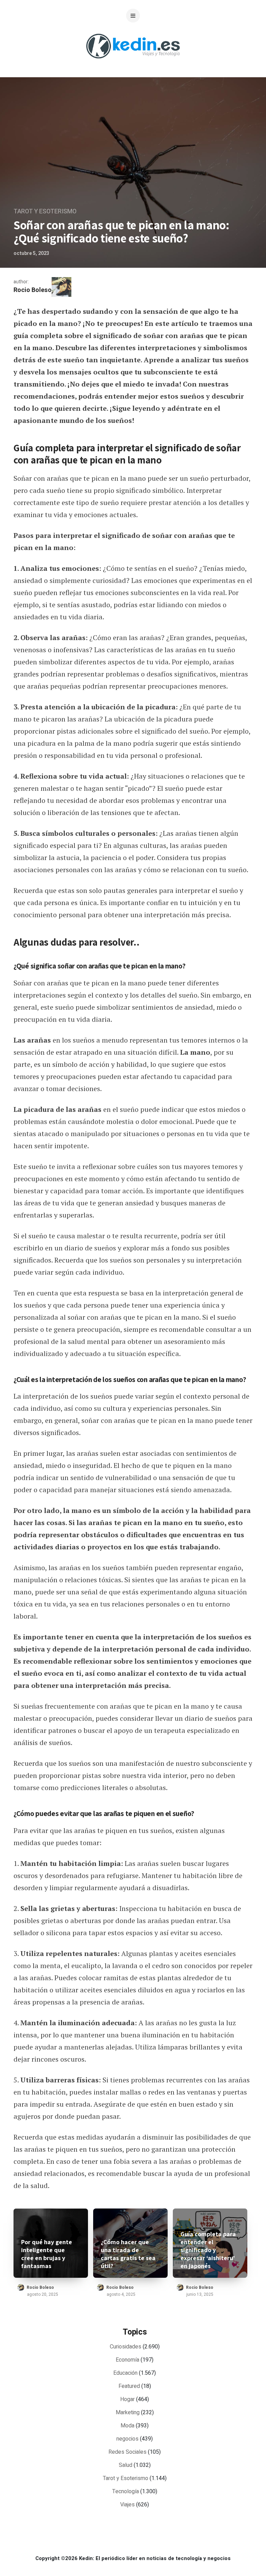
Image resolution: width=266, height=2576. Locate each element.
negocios (127, 2439)
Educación (125, 2373)
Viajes (127, 2505)
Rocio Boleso (33, 290)
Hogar (127, 2399)
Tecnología (126, 2491)
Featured (129, 2386)
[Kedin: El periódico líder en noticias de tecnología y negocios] (133, 64)
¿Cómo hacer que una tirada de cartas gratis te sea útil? (128, 2254)
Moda (127, 2426)
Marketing (128, 2413)
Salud (126, 2465)
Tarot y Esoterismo (45, 211)
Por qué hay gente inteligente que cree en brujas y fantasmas (47, 2254)
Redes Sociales (127, 2452)
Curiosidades (126, 2347)
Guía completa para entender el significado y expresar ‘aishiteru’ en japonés (208, 2250)
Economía (127, 2360)
